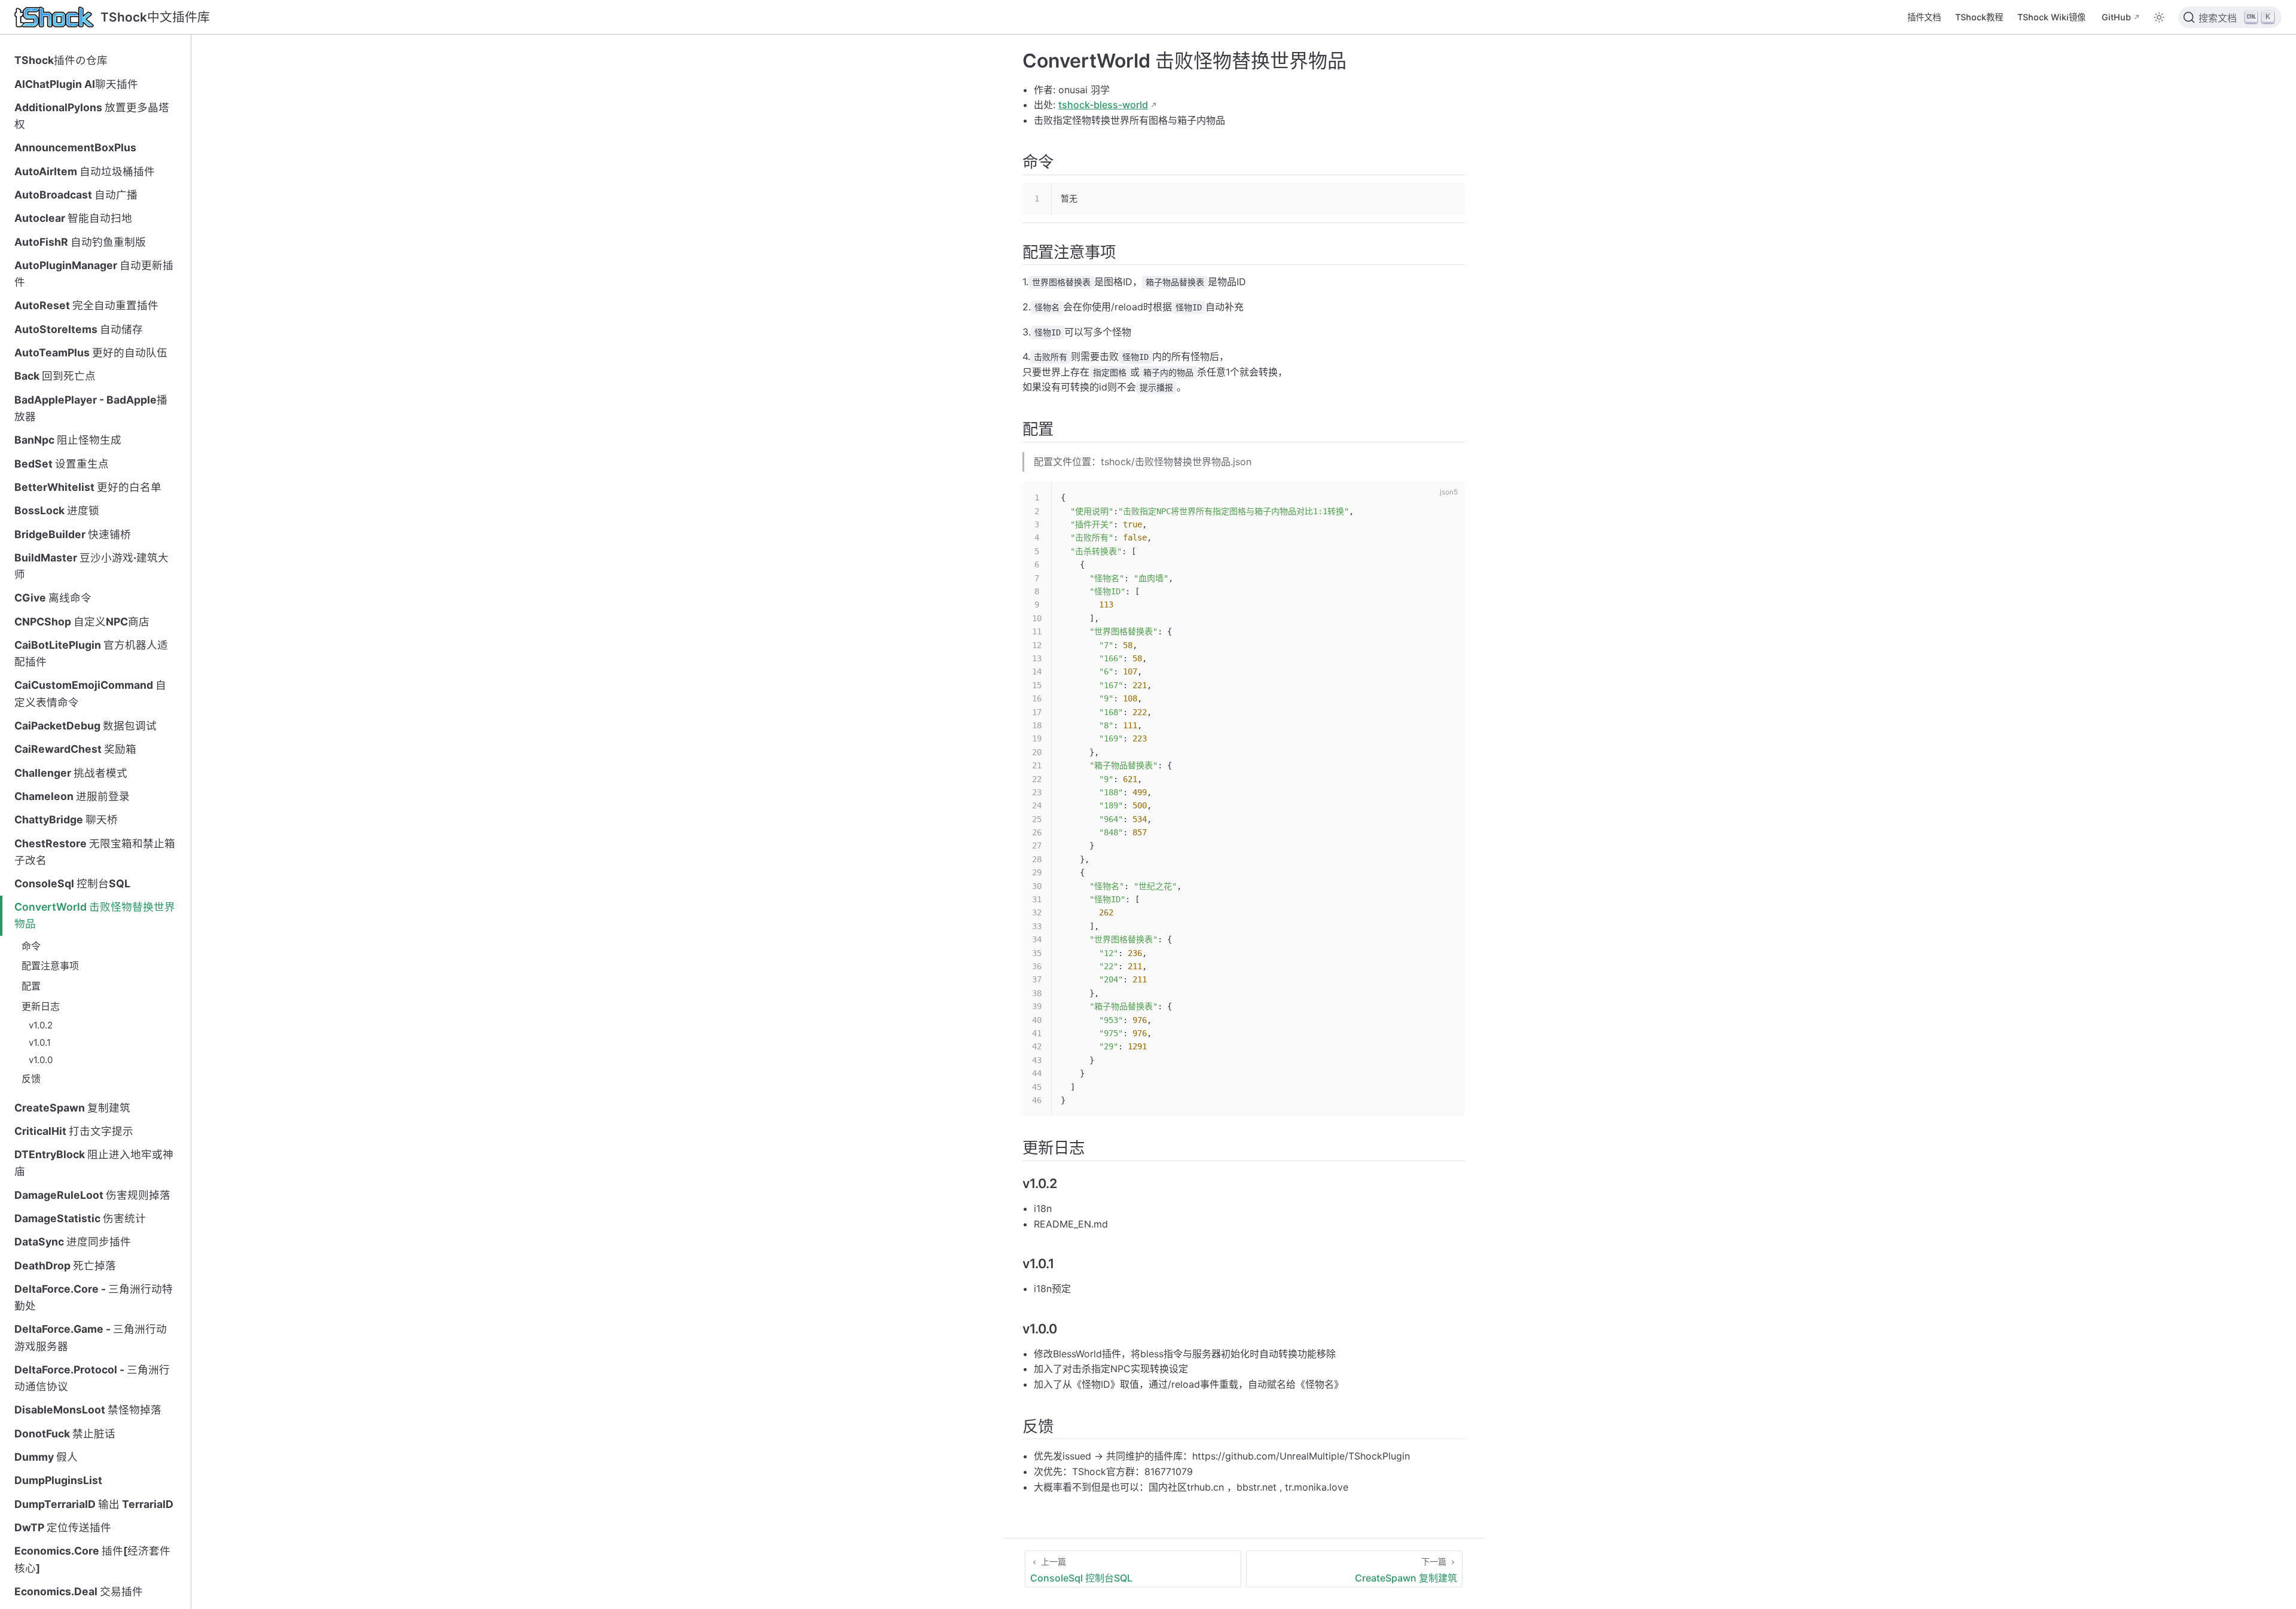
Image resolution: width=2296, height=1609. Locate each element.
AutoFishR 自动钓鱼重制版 (80, 242)
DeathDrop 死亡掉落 (65, 1265)
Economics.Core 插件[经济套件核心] (92, 1559)
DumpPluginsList (58, 1480)
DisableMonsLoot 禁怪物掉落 (88, 1410)
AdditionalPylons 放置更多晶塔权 (92, 116)
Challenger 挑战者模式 (71, 773)
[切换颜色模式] (2159, 17)
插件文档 (1924, 17)
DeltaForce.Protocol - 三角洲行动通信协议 (92, 1378)
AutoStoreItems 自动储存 (79, 329)
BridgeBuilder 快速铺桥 (73, 534)
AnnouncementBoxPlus (75, 147)
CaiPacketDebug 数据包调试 (86, 726)
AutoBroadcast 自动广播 (76, 195)
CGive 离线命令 (53, 598)
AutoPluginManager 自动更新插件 (94, 274)
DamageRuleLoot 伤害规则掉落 (92, 1195)
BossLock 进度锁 (57, 510)
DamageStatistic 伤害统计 (80, 1218)
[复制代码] (1449, 199)
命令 (31, 946)
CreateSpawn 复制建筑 (72, 1108)
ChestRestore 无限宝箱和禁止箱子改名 (95, 852)
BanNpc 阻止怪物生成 (68, 440)
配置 (31, 986)
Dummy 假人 (46, 1457)
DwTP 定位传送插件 (63, 1527)
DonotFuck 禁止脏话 (65, 1434)
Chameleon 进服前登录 (72, 796)
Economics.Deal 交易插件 (79, 1591)
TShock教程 (1979, 17)
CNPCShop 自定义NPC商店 (82, 622)
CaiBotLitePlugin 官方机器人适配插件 (91, 653)
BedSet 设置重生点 (62, 464)
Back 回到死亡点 (55, 376)
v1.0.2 (41, 1025)
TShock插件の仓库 (61, 60)
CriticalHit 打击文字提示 (74, 1131)
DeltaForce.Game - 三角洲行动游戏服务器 (91, 1337)
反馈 (31, 1079)
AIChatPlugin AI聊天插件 (76, 84)
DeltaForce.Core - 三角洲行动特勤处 (94, 1297)
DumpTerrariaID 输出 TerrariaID (94, 1504)
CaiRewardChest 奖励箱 (75, 749)
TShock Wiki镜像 (2051, 17)
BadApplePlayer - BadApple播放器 (91, 408)
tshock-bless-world (1103, 105)
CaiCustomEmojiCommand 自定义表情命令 (90, 693)
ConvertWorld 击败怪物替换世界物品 (95, 915)
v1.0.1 (40, 1042)
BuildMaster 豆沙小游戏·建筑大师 (91, 566)
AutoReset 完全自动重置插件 (86, 305)
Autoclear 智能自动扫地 (73, 218)
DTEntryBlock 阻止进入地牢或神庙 (94, 1163)
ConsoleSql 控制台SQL (72, 883)
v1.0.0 (41, 1060)
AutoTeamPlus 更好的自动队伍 (91, 352)
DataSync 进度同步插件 (73, 1242)
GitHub (2116, 17)
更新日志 (41, 1006)
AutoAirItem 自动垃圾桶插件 (85, 171)
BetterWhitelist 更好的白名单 (88, 487)
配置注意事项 (50, 966)
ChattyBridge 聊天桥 (66, 819)
